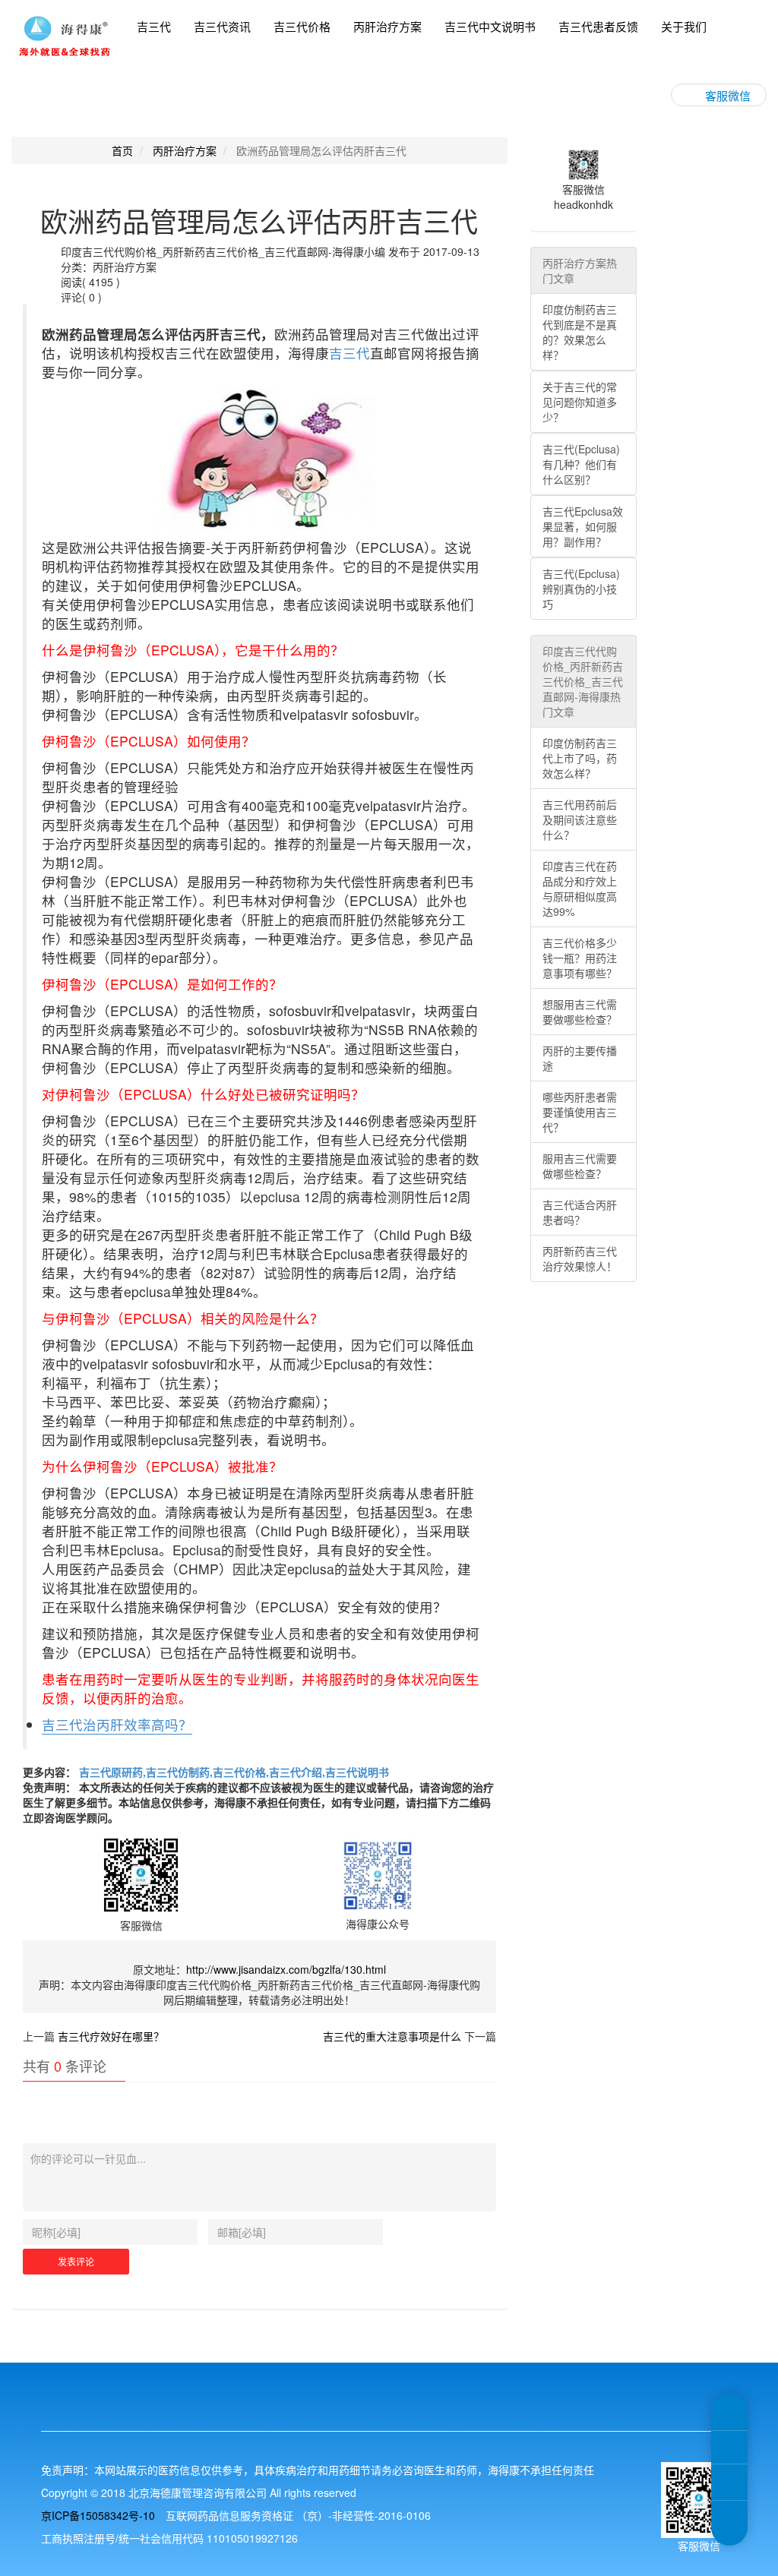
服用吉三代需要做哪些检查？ (580, 1166)
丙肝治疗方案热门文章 (580, 270)
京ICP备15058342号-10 (98, 2515)
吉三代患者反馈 (598, 26)
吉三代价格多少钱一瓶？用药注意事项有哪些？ (580, 958)
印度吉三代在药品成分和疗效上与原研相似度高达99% (580, 889)
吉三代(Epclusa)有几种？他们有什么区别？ (581, 464)
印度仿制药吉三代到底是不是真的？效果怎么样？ (580, 332)
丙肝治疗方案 (387, 26)
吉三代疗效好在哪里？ (111, 2036)
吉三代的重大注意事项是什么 (392, 2036)
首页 (122, 150)
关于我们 (684, 26)
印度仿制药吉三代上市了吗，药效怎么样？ (580, 758)
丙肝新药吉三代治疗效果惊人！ (580, 1258)
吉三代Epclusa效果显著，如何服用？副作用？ (583, 526)
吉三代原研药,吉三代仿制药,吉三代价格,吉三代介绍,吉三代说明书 (232, 1772)
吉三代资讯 (222, 26)
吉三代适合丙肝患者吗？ (580, 1212)
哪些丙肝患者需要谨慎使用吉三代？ (580, 1112)
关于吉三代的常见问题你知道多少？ (580, 402)
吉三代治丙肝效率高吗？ (117, 1724)
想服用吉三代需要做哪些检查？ (580, 1012)
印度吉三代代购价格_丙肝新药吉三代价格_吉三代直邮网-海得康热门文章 (583, 681)
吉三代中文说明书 (490, 26)
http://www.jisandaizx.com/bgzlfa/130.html (286, 1969)
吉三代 (154, 26)
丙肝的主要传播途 (580, 1058)
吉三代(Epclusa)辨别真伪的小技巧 (581, 589)
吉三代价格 (302, 26)
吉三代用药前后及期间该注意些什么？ (580, 819)
